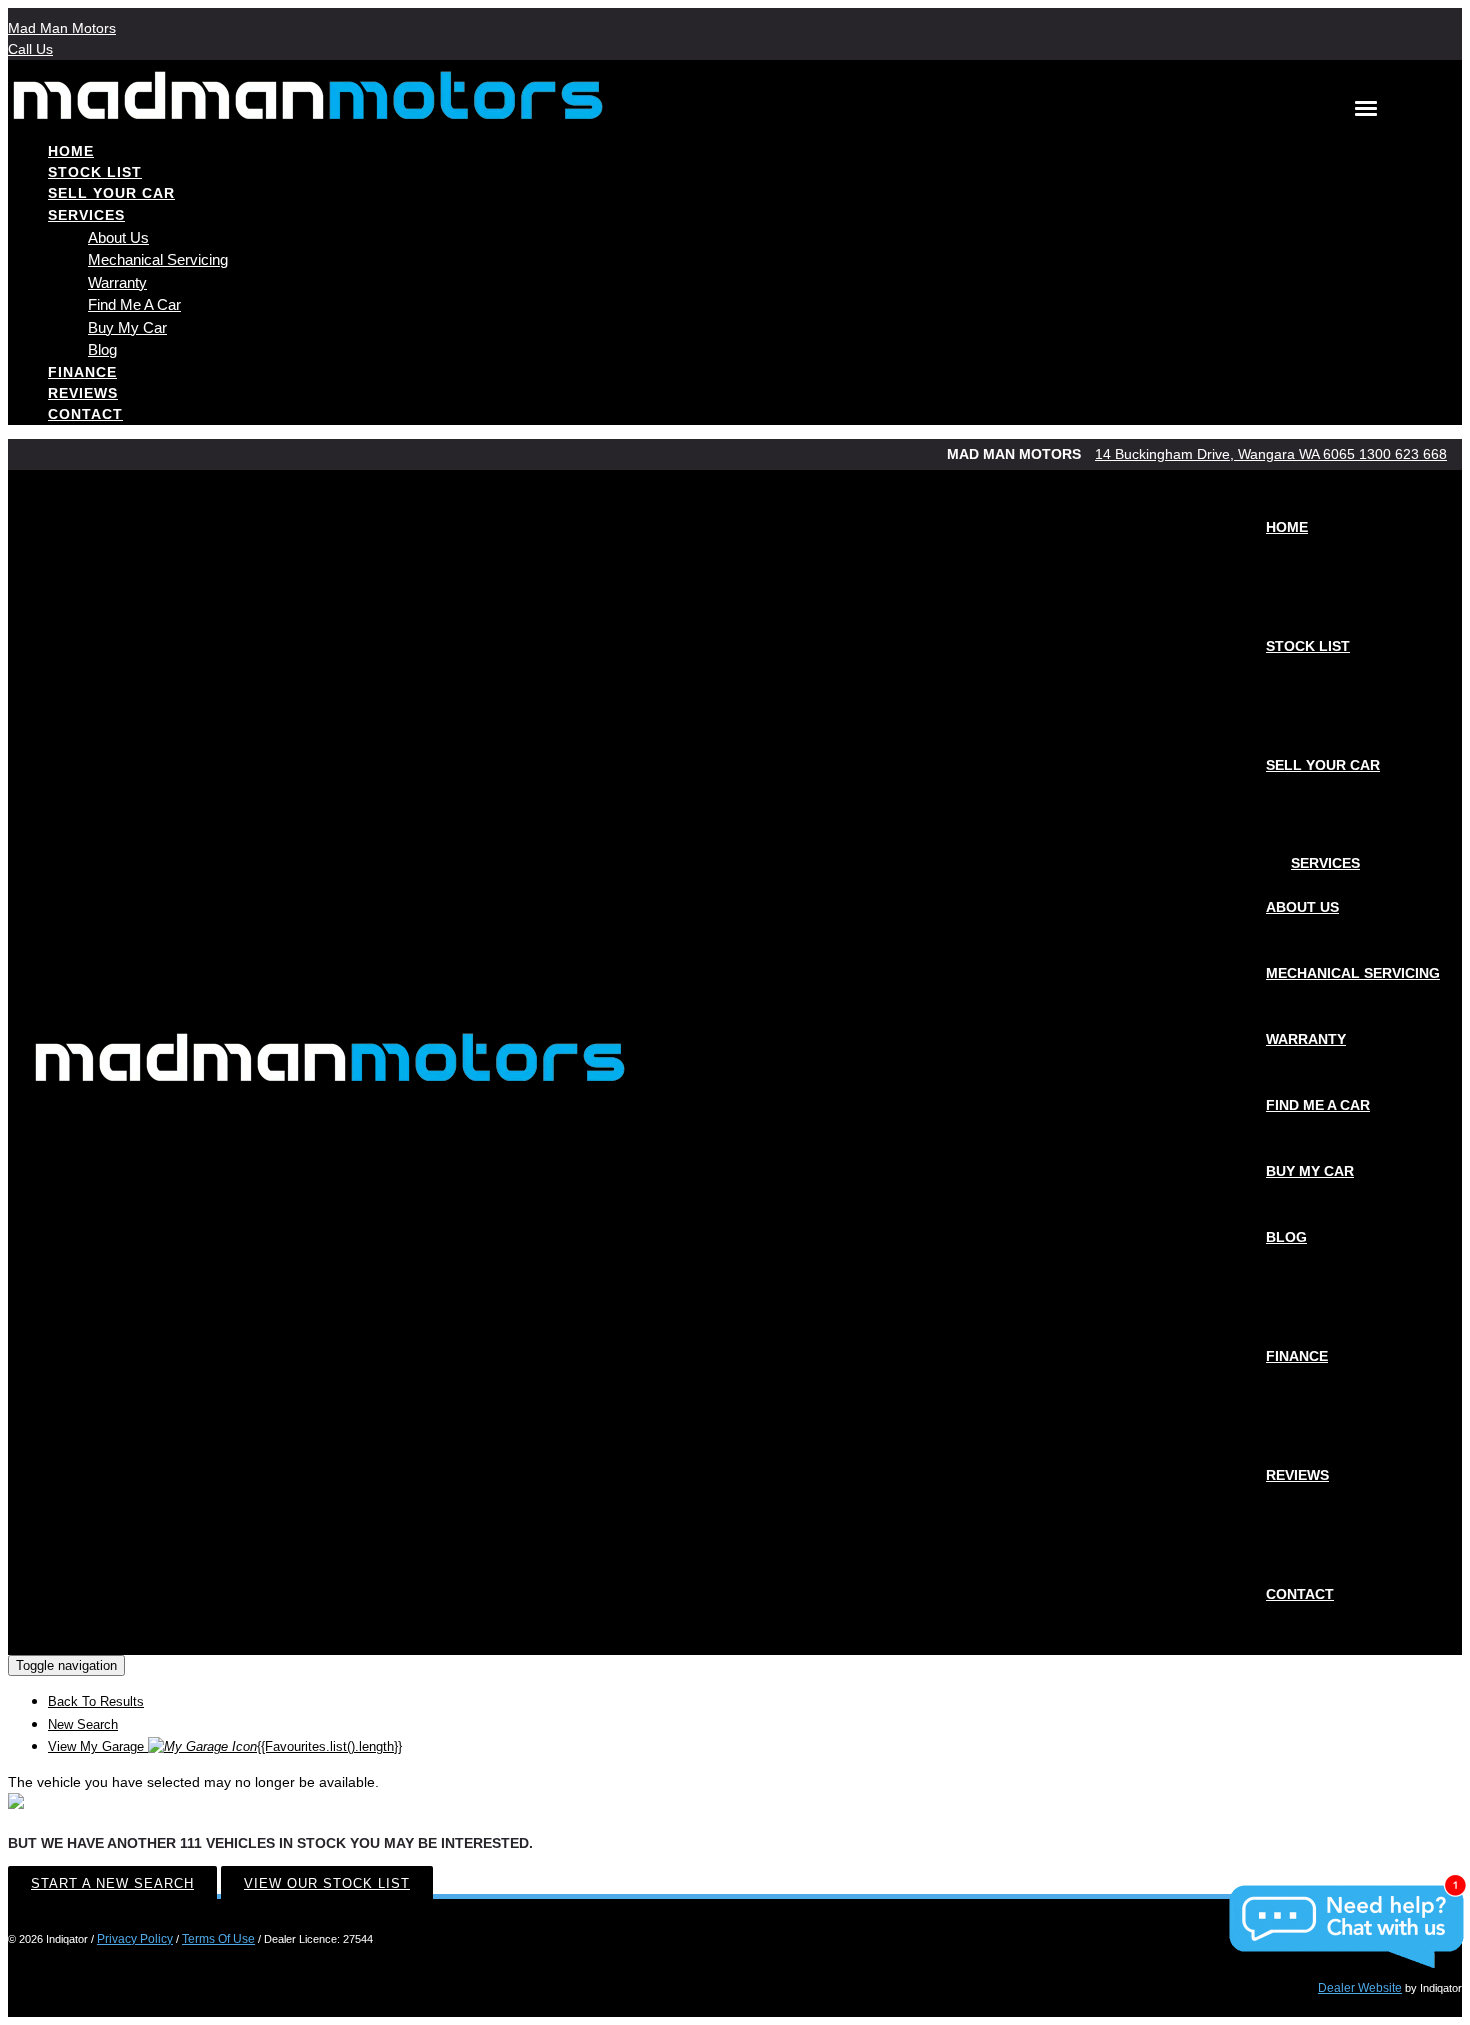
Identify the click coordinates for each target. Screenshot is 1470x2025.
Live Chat (1345, 1927)
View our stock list (327, 1883)
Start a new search (112, 1883)
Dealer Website (1360, 1988)
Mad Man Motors (62, 28)
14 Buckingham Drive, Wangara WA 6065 (1227, 454)
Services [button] (86, 215)
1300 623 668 (1403, 454)
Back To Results (96, 1701)
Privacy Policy (135, 1939)
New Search (83, 1724)
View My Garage (225, 1746)
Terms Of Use (218, 1939)
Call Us (30, 49)
